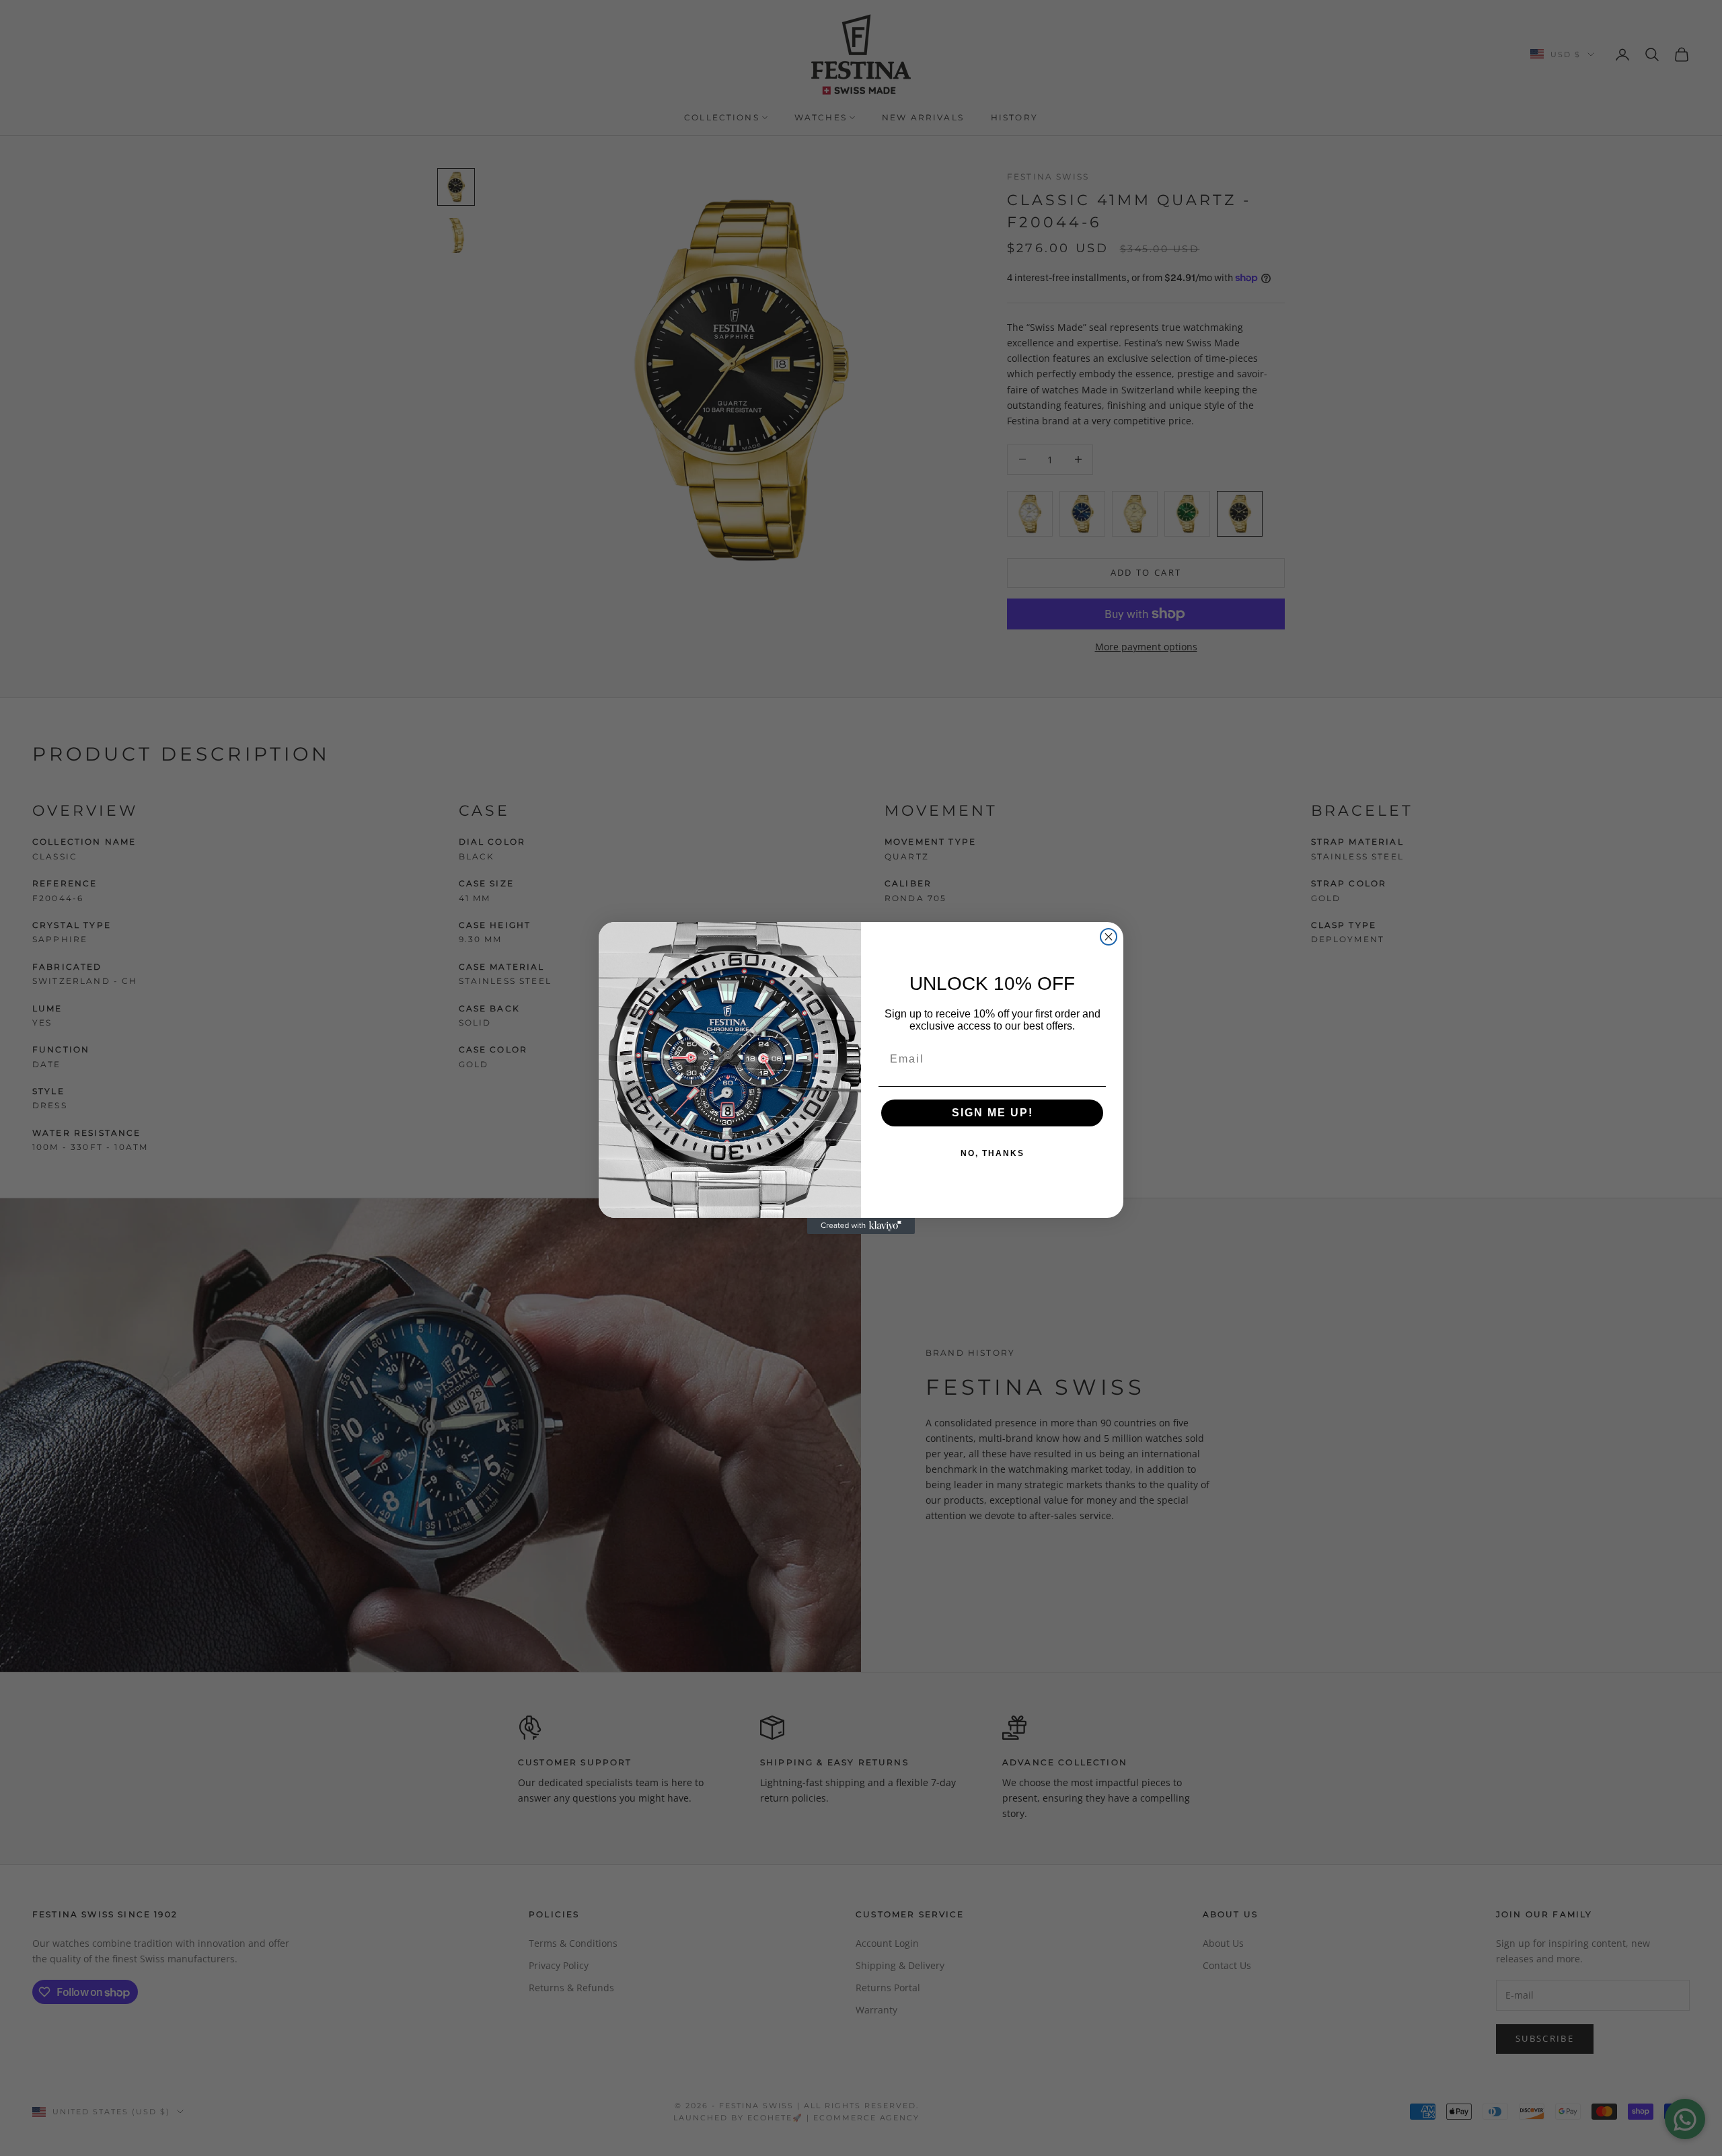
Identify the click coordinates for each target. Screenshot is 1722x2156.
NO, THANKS (993, 1153)
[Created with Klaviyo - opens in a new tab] (861, 1226)
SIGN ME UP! (993, 1113)
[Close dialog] (1109, 937)
